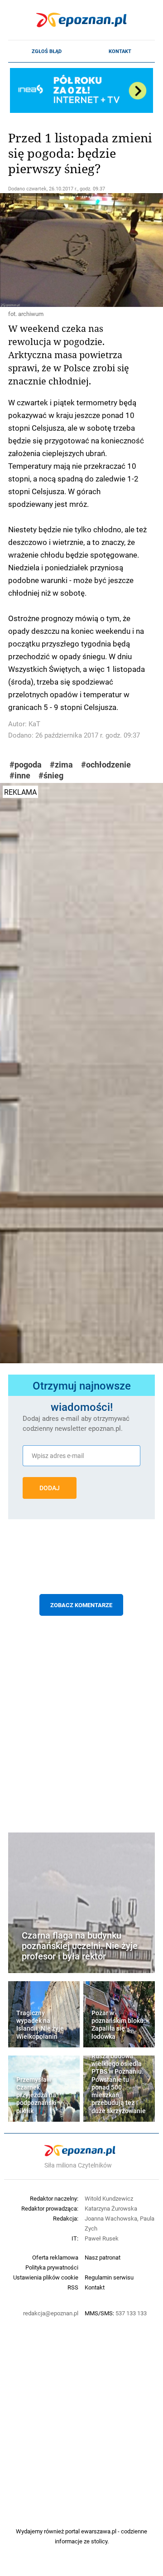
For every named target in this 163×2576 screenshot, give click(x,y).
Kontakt (120, 51)
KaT (34, 724)
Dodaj (50, 1488)
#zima (61, 765)
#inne (20, 775)
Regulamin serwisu (109, 2277)
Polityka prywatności (52, 2267)
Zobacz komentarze (81, 1605)
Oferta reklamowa (55, 2257)
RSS (73, 2287)
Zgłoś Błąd (47, 51)
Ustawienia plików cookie (46, 2277)
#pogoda (26, 765)
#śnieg (51, 775)
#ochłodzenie (106, 765)
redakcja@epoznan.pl (51, 2313)
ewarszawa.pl (99, 2531)
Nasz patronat (103, 2257)
